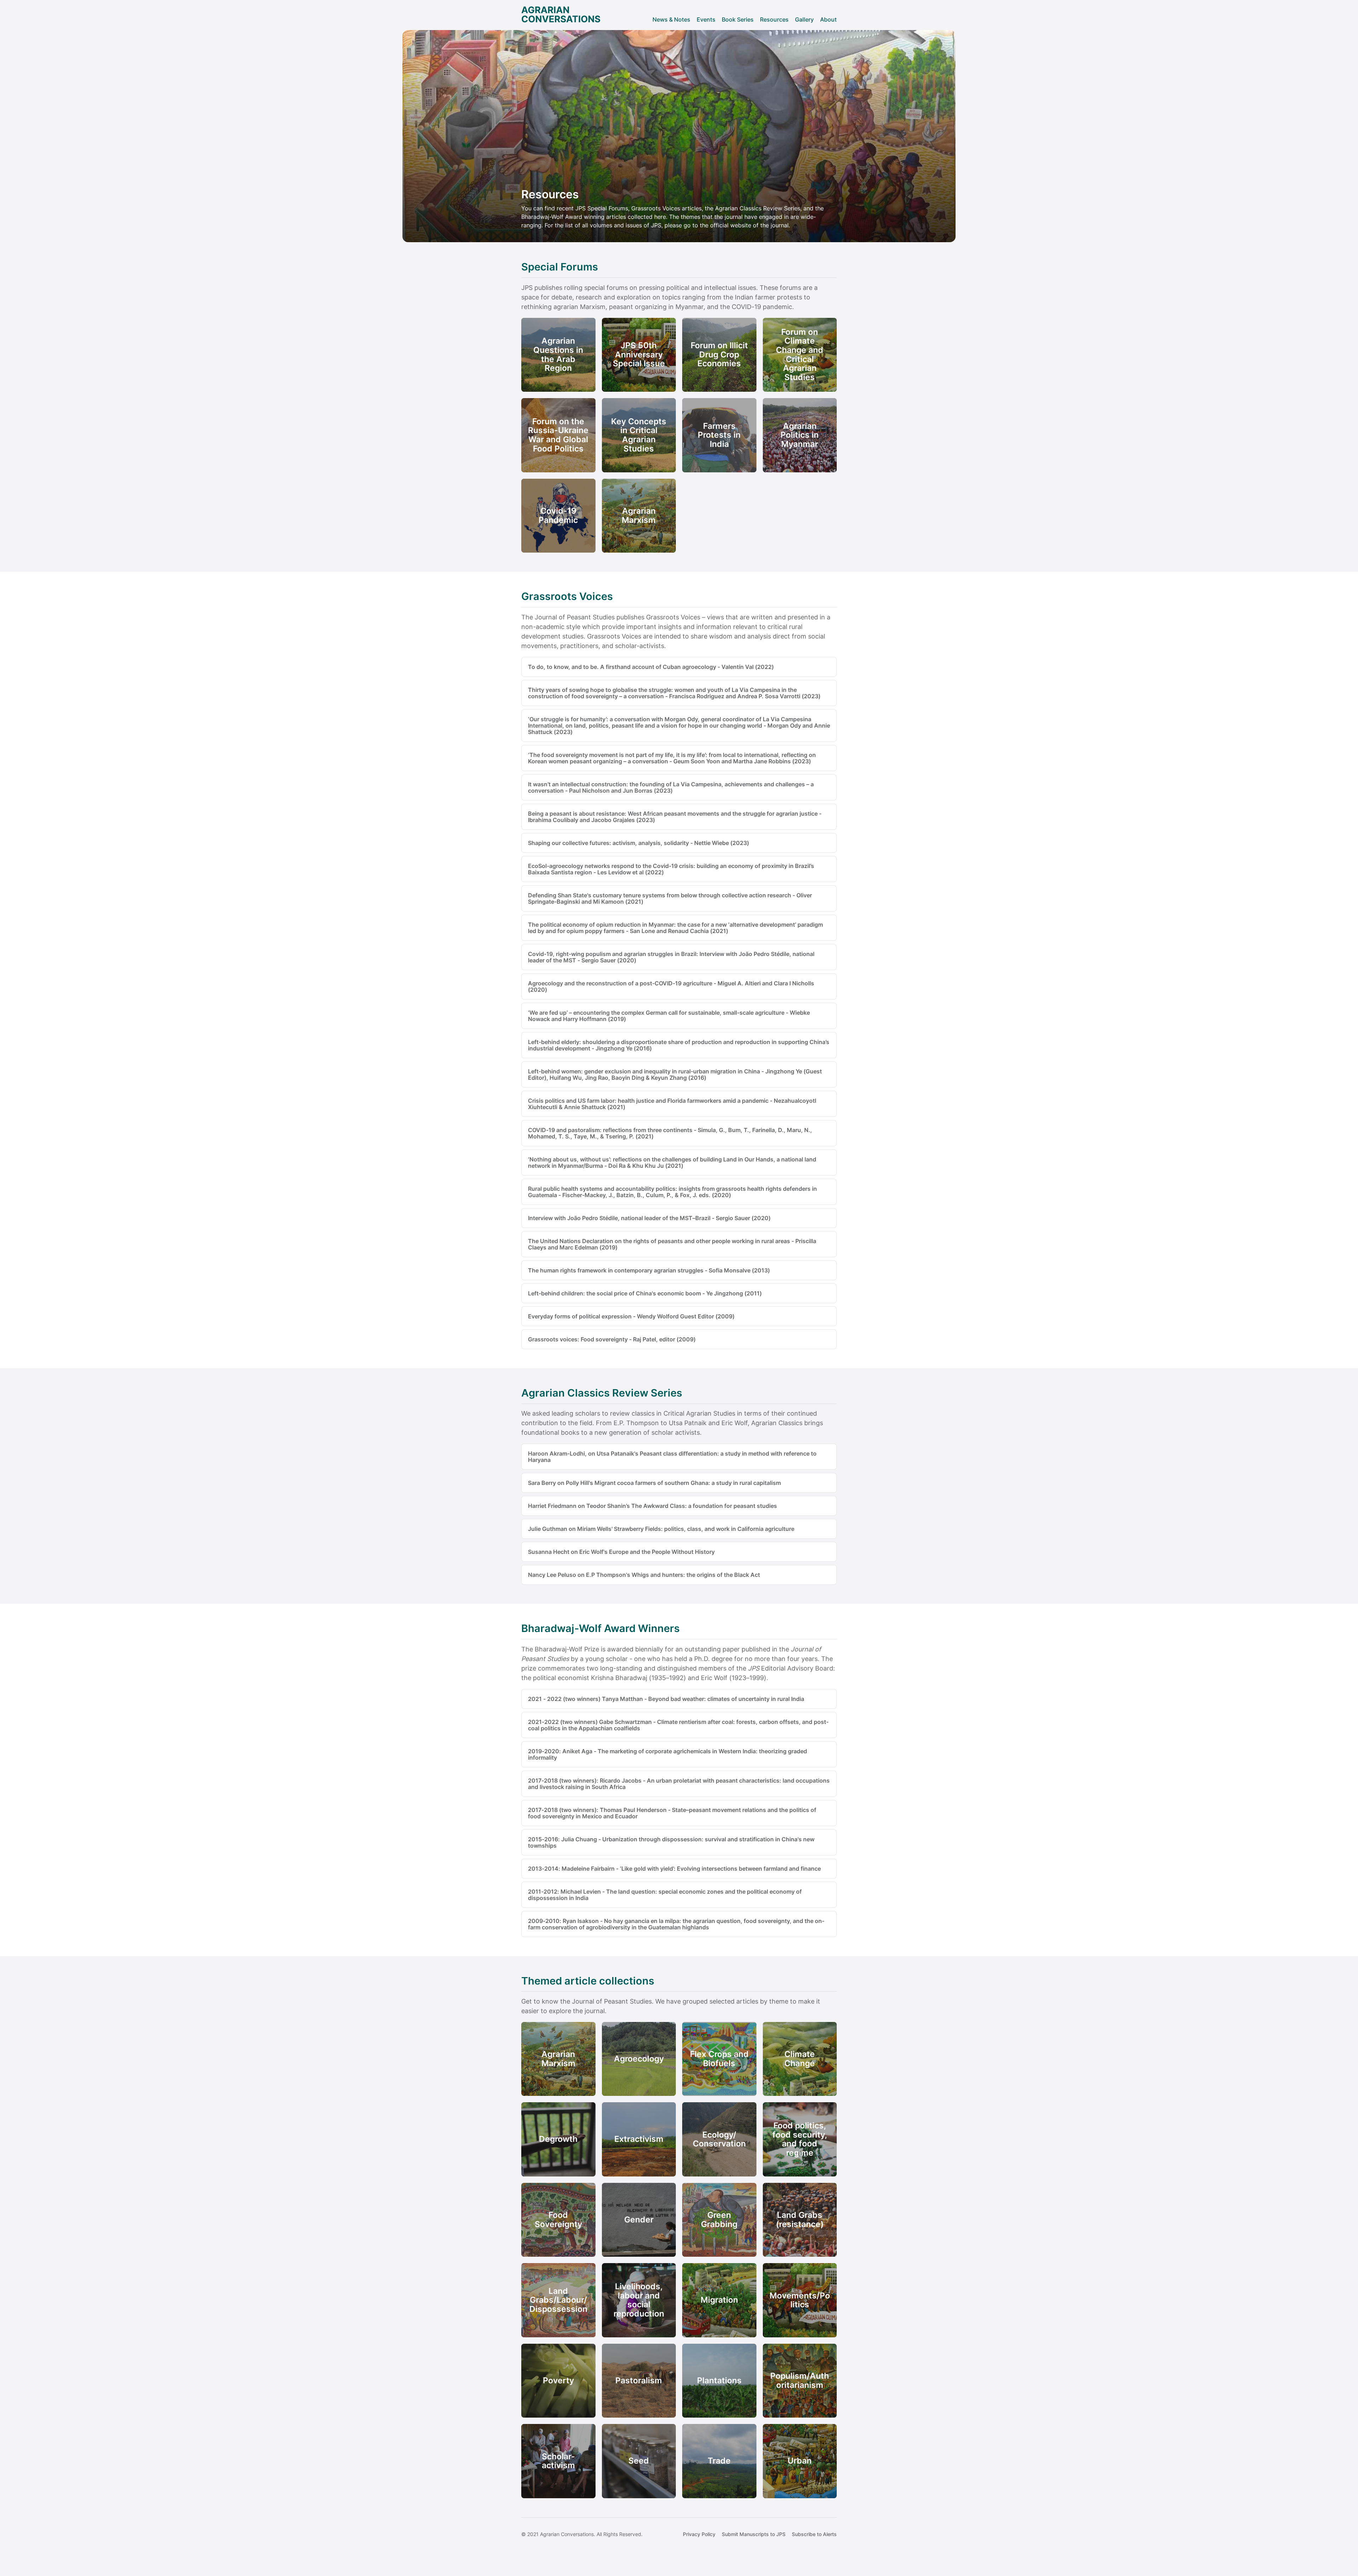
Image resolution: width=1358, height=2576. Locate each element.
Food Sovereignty (558, 2220)
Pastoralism (639, 2380)
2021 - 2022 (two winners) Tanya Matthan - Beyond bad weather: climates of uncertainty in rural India (666, 1699)
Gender (639, 2220)
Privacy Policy (699, 2534)
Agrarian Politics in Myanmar (800, 435)
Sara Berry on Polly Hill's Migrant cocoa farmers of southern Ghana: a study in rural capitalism (654, 1483)
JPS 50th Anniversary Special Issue (639, 354)
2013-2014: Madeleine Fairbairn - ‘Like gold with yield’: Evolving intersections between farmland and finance (674, 1869)
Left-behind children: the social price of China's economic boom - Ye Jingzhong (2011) (645, 1293)
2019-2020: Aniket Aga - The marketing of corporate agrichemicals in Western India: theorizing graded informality (668, 1754)
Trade (719, 2461)
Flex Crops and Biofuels (719, 2059)
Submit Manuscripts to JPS (754, 2534)
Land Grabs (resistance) (800, 2220)
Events (706, 19)
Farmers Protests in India (719, 435)
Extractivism (639, 2139)
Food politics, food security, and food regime (800, 2139)
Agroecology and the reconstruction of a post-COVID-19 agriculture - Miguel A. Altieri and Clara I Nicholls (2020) (671, 986)
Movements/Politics (800, 2300)
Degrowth (558, 2139)
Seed (639, 2461)
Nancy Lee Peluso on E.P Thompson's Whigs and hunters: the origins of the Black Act (644, 1575)
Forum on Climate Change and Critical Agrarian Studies (800, 355)
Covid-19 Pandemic (558, 515)
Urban (800, 2461)
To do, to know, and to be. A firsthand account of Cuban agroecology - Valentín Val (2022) (651, 667)
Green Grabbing (719, 2220)
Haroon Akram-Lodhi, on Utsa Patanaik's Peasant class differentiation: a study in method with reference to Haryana (672, 1457)
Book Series (738, 19)
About (828, 19)
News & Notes (671, 19)
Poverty (558, 2380)
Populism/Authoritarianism (800, 2380)
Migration (719, 2300)
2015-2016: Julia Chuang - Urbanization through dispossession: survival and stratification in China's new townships (671, 1842)
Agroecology (639, 2059)
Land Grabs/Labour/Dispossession (558, 2300)
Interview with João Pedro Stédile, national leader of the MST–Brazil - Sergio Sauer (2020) (649, 1218)
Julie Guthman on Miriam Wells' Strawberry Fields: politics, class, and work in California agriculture (661, 1529)
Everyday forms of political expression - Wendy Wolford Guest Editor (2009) (631, 1316)
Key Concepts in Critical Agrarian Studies (639, 435)
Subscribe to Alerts (814, 2534)
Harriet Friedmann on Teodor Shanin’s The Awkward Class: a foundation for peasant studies (652, 1506)
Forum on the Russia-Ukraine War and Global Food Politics (558, 435)
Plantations (719, 2380)
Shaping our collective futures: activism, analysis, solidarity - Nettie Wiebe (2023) (639, 843)
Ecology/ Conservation (719, 2139)
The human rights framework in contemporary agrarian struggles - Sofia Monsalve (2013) (649, 1270)
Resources (774, 19)
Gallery (804, 19)
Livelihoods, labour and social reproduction (639, 2300)
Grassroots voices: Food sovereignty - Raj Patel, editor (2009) (612, 1339)
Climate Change (800, 2059)
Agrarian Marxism (639, 515)
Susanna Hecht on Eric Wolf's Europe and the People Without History (621, 1552)
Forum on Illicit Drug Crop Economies (719, 354)
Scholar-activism (558, 2461)
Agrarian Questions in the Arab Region (558, 354)
